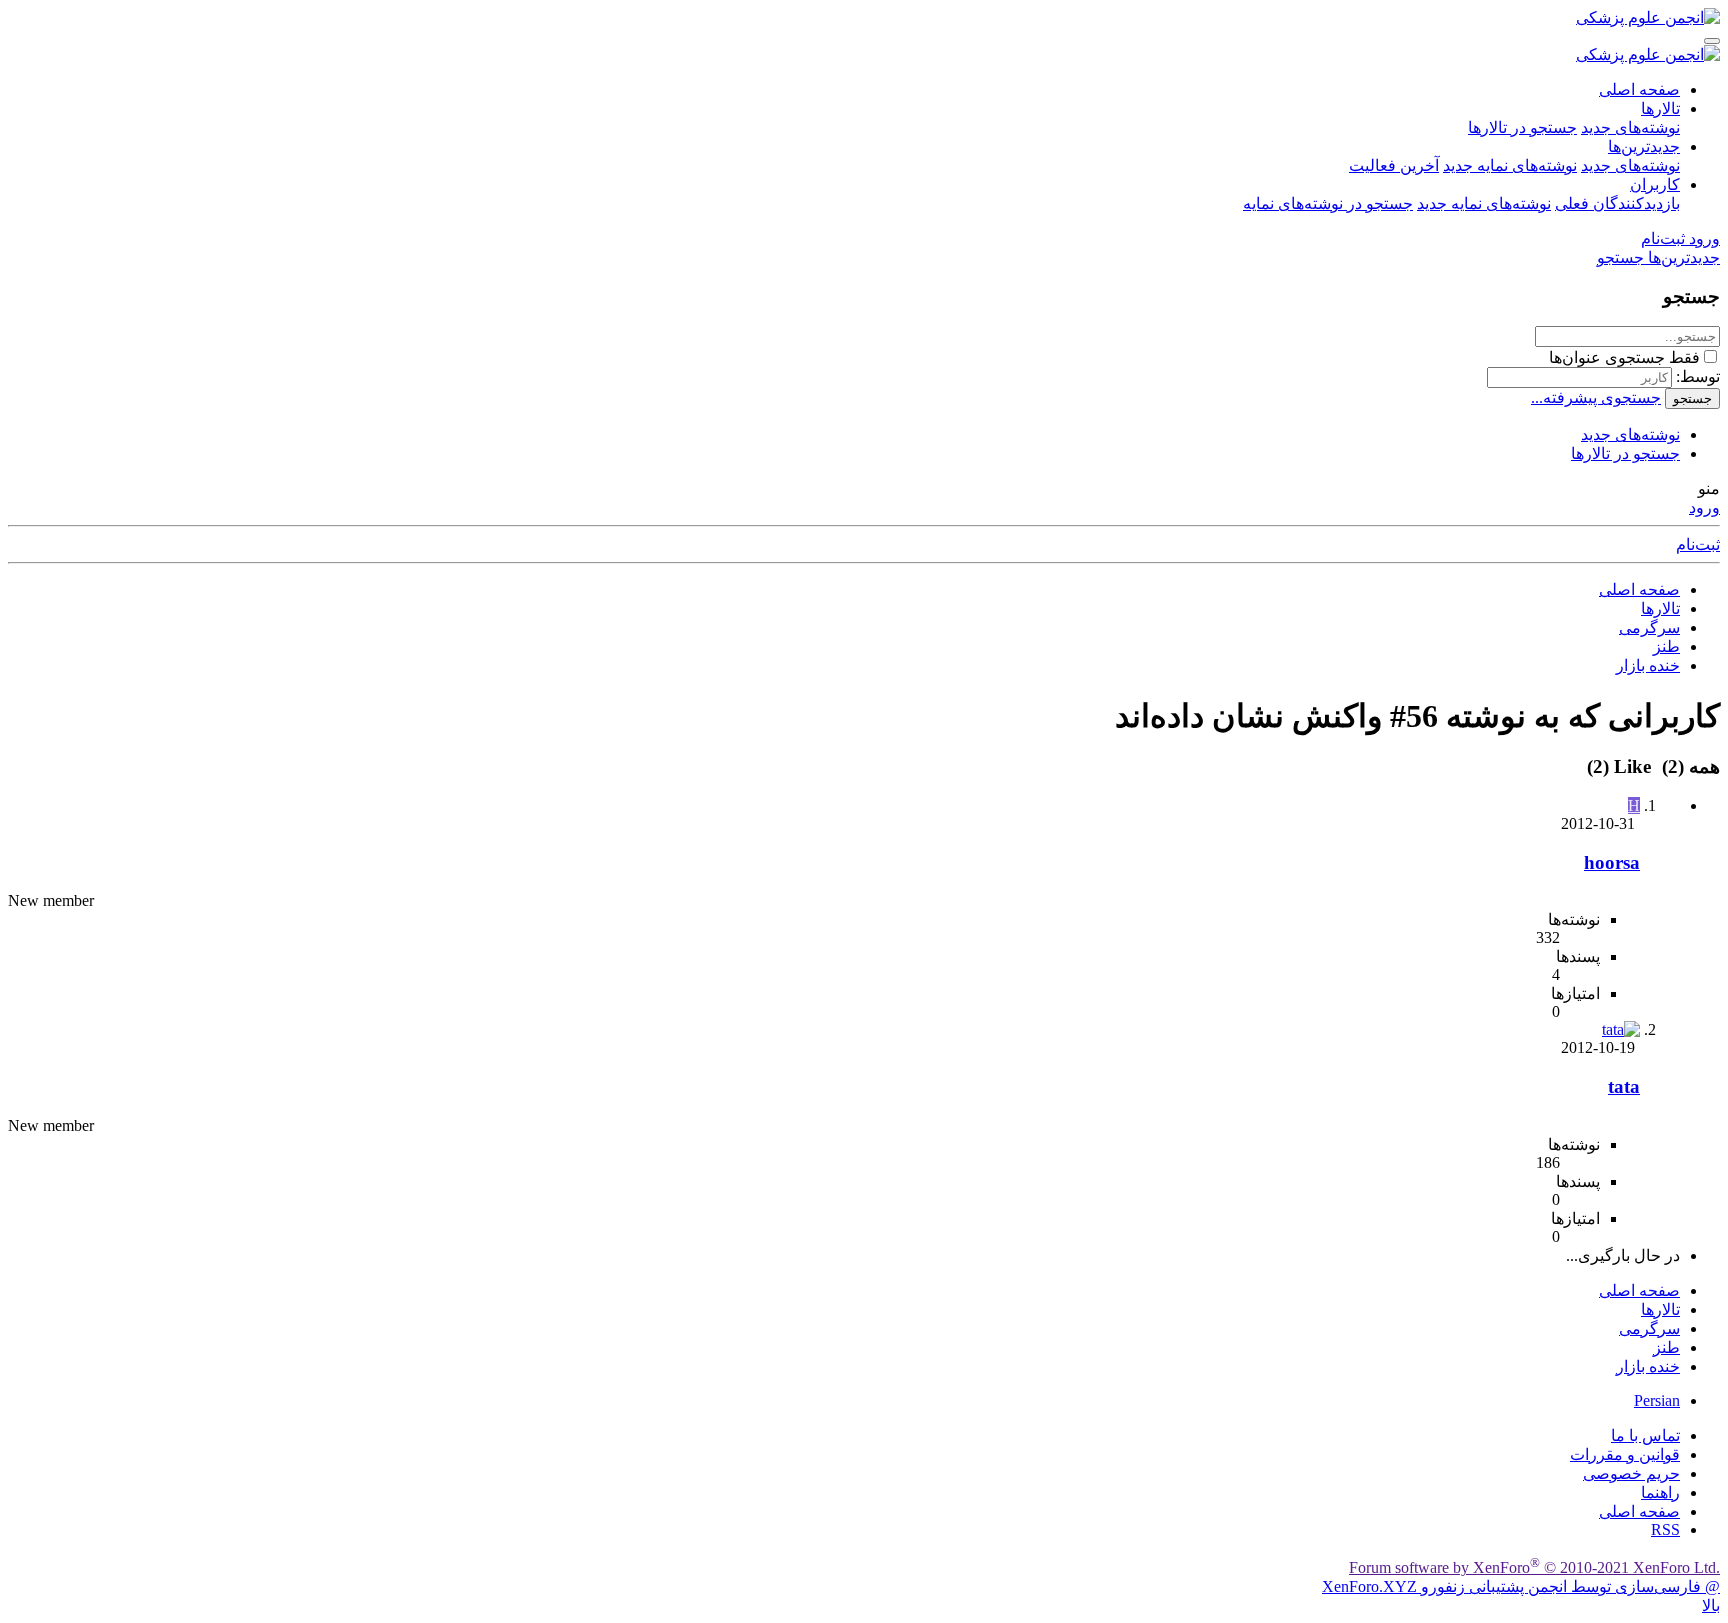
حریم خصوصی (1631, 1473)
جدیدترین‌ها (1644, 146)
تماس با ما (1645, 1435)
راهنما (1660, 1492)
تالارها (1660, 108)
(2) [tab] (1688, 766)
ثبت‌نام (1698, 544)
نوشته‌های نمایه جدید (1510, 165)
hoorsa (1612, 862)
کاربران (1655, 184)
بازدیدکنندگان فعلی (1617, 203)
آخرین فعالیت (1394, 165)
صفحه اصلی (1639, 89)
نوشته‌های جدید (1630, 127)
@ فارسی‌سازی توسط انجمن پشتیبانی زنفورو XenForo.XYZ (1521, 1586)
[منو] (1712, 41)
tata (1624, 1086)
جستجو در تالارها (1522, 127)
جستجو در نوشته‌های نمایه (1328, 203)
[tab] (1622, 766)
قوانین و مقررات (1625, 1454)
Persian (1657, 1400)
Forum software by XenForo (1534, 1567)
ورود (1704, 507)
